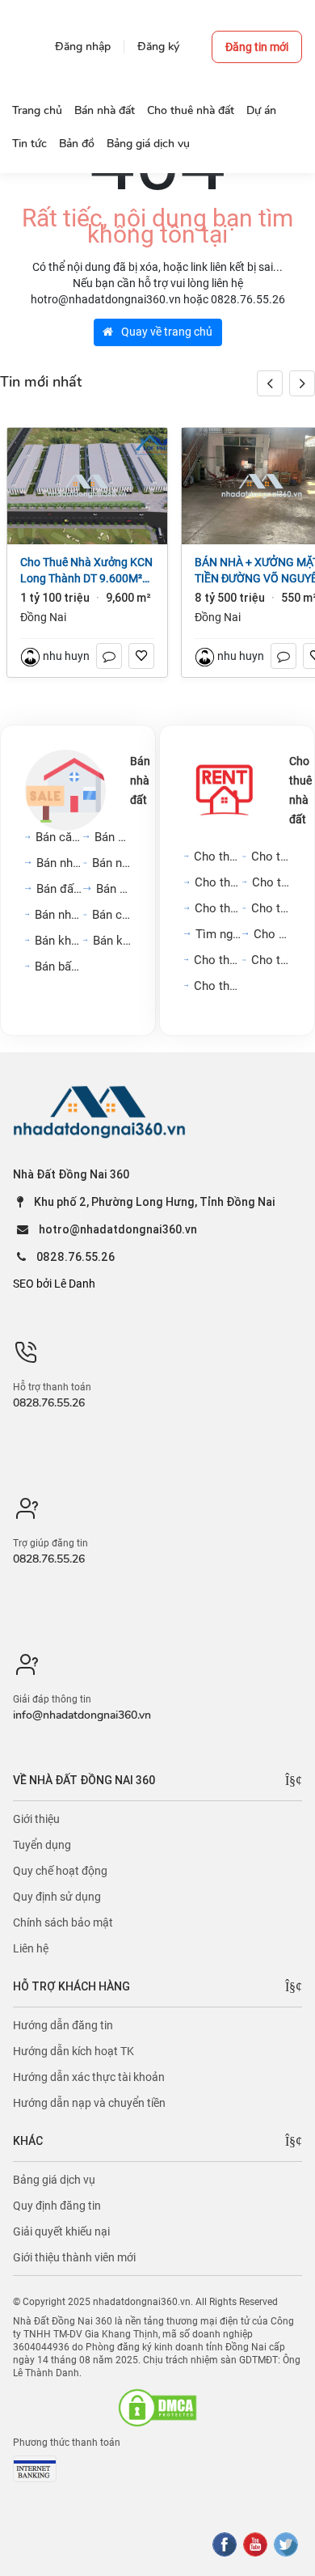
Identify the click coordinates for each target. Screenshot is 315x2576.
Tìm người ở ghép (219, 934)
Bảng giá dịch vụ (54, 2180)
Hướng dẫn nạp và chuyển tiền (89, 2103)
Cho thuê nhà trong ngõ (271, 857)
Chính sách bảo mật (63, 1922)
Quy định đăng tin (57, 2206)
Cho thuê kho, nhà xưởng (218, 986)
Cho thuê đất (272, 934)
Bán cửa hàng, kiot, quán (111, 915)
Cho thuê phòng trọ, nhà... (271, 908)
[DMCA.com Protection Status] (157, 2408)
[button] (302, 383)
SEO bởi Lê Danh (54, 1284)
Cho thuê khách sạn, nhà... (271, 960)
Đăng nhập (83, 47)
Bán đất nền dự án (60, 889)
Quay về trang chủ (166, 332)
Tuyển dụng (42, 1845)
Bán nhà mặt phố (60, 863)
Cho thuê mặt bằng (271, 882)
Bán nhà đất (140, 780)
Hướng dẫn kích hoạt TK (73, 2051)
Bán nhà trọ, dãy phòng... (59, 915)
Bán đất (113, 889)
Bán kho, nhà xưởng (112, 941)
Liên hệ (31, 1948)
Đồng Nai (43, 617)
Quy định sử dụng (57, 1897)
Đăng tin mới (257, 47)
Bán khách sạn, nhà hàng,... (59, 941)
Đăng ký (158, 47)
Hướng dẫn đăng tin (63, 2025)
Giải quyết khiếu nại (61, 2231)
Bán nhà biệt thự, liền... (111, 863)
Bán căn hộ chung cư (59, 837)
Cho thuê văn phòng (218, 908)
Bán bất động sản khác (59, 967)
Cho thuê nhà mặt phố (218, 882)
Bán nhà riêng (113, 837)
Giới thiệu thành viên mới (74, 2257)
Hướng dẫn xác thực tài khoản (89, 2077)
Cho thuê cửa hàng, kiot (218, 960)
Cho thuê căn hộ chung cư (218, 857)
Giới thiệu (36, 1819)
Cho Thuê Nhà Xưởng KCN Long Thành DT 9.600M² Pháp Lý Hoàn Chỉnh (86, 571)
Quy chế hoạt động (60, 1871)
